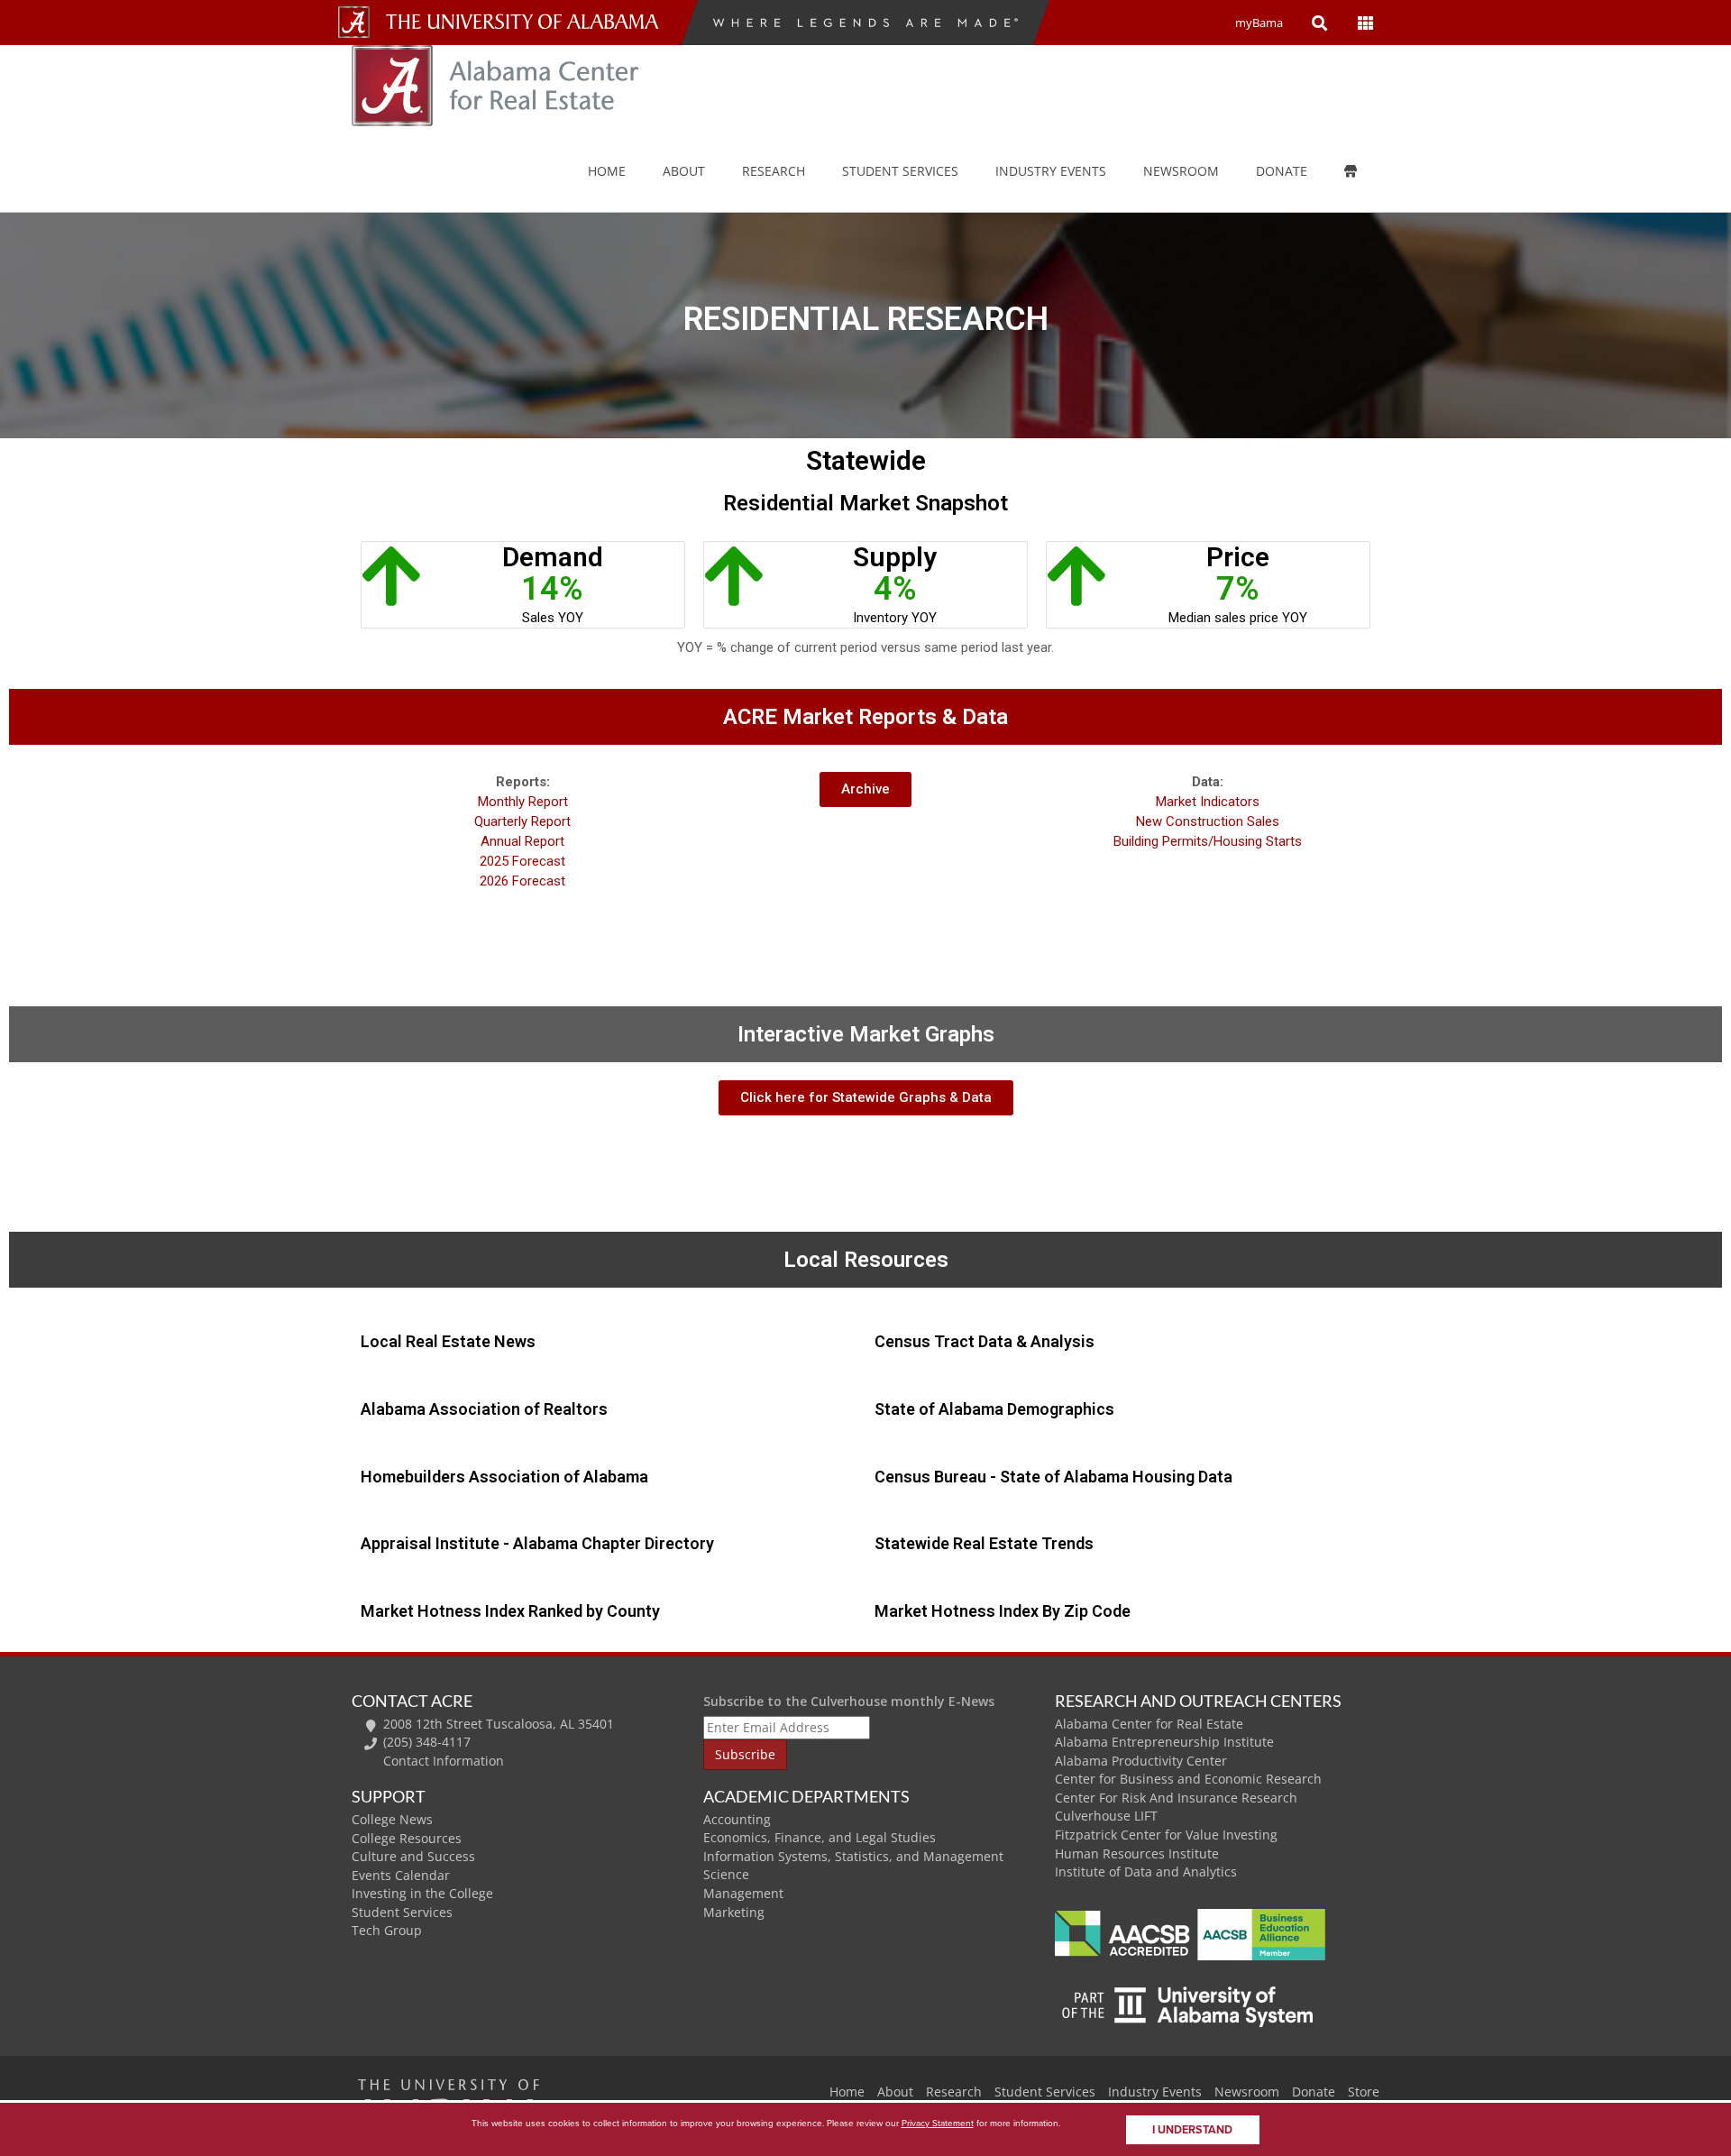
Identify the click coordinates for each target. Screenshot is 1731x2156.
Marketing (734, 1912)
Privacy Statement (938, 2123)
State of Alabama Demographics (994, 1409)
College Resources (407, 1838)
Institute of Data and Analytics (1146, 1872)
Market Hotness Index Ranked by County (510, 1611)
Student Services (900, 171)
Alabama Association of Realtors (484, 1409)
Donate (1282, 171)
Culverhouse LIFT (1106, 1816)
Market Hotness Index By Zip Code (1003, 1611)
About (684, 171)
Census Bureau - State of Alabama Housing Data (1053, 1477)
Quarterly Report (522, 821)
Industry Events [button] (1051, 171)
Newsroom (1181, 171)
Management (743, 1893)
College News (392, 1819)
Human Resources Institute (1137, 1853)
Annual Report (522, 841)
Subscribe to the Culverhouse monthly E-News (849, 1701)
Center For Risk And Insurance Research (1176, 1798)
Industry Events (1155, 2092)
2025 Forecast (522, 861)
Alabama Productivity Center (1141, 1761)
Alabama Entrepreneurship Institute (1164, 1742)
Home (607, 171)
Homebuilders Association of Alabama (504, 1477)
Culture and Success (413, 1856)
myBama (1259, 23)
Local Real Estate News (448, 1341)
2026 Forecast (522, 881)
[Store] (1364, 171)
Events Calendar (401, 1875)
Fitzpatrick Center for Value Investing (1166, 1835)
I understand (1192, 2130)
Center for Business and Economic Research (1188, 1779)
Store (1364, 2092)
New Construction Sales (1208, 821)
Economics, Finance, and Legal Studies (820, 1837)
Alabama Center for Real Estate (1149, 1724)
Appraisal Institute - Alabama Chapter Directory (537, 1543)
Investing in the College (422, 1893)
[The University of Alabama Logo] (527, 22)
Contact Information (444, 1761)
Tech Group (387, 1930)
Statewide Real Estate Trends (984, 1543)
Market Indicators (1208, 802)
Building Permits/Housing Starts (1208, 841)
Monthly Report (523, 802)
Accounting (737, 1819)
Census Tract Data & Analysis (985, 1341)
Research (774, 171)
